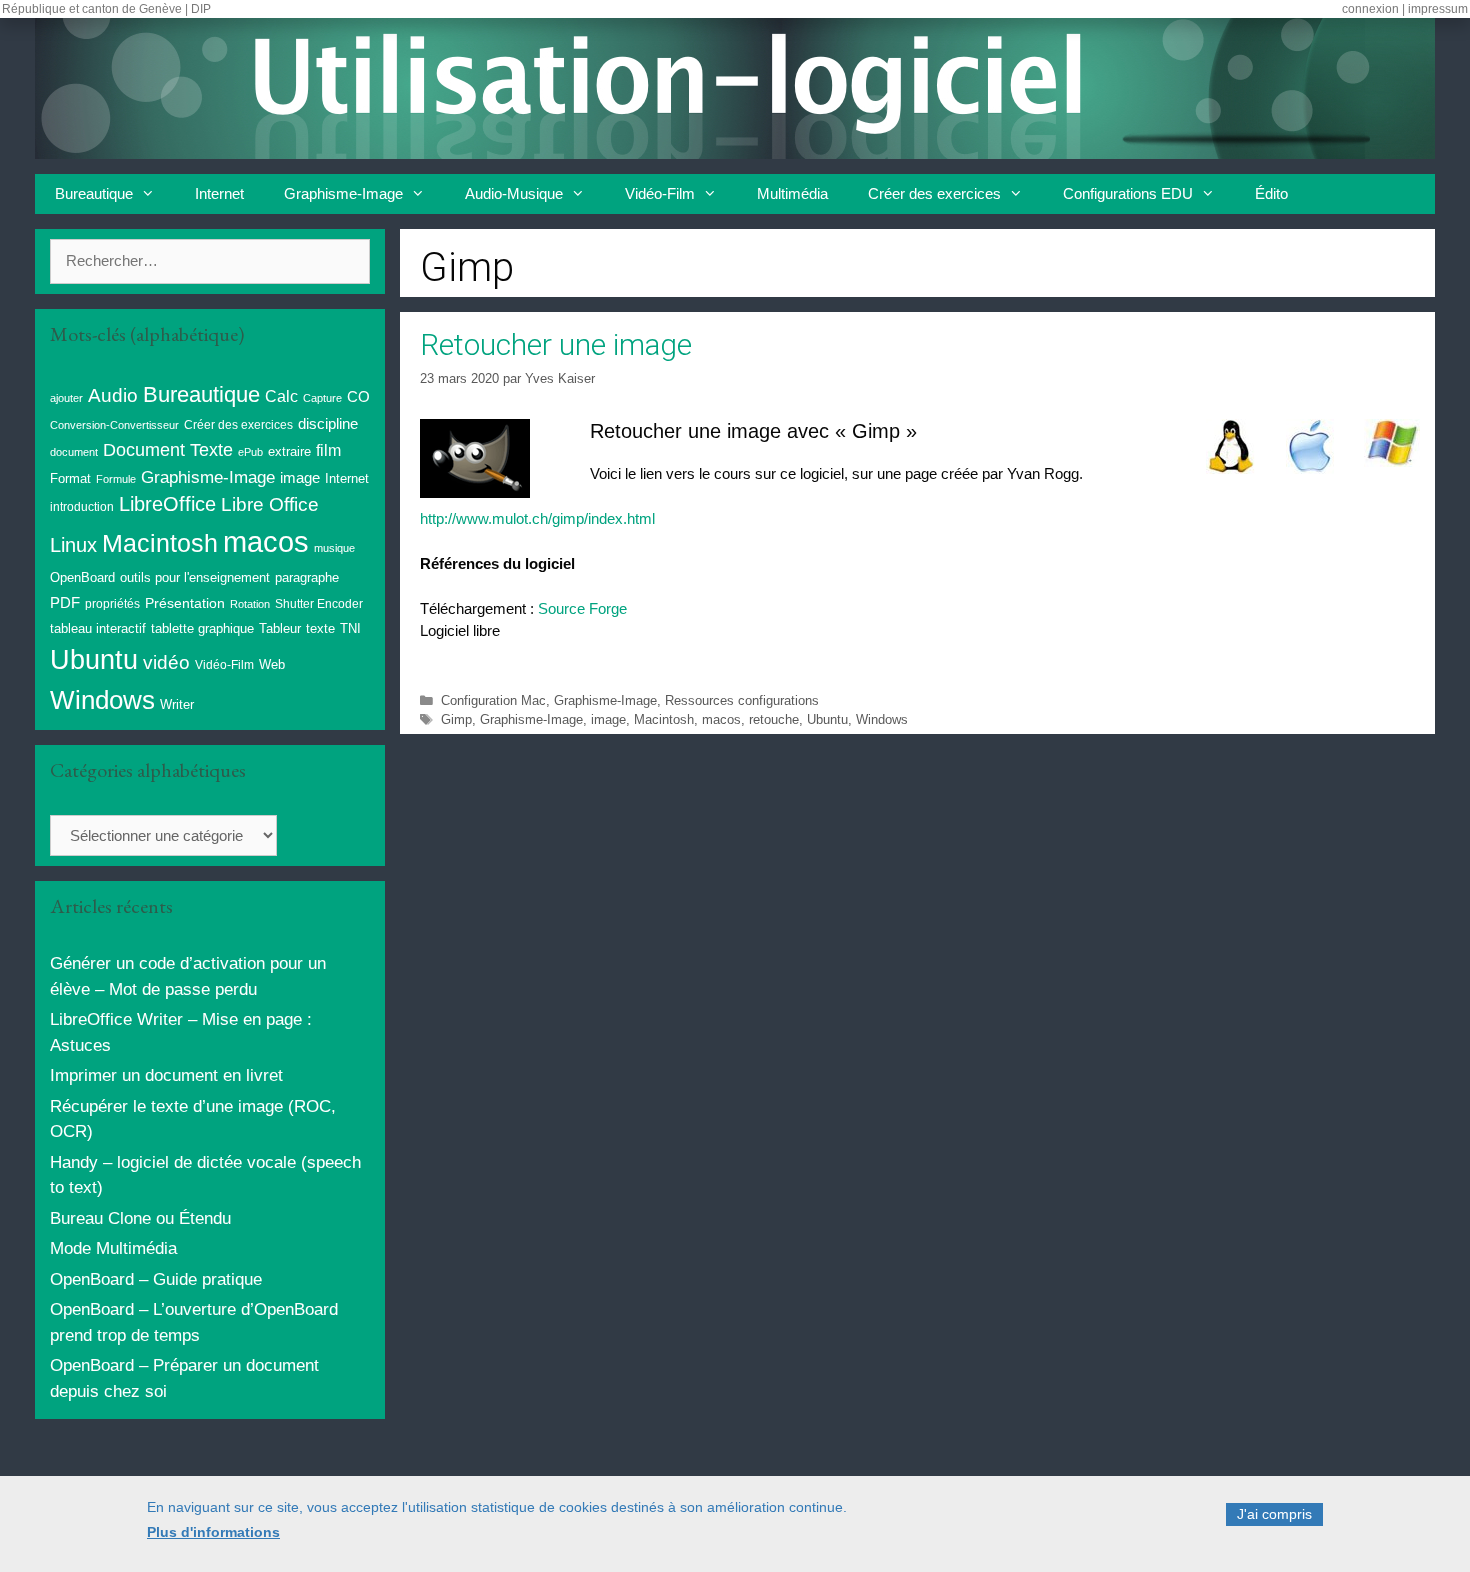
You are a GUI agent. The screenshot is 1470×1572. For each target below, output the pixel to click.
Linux (73, 545)
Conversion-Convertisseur (114, 425)
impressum (1438, 9)
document (74, 452)
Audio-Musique (514, 193)
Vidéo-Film (660, 193)
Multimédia (792, 193)
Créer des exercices (934, 193)
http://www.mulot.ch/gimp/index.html (537, 518)
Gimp (456, 719)
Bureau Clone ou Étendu (140, 1218)
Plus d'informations (213, 1533)
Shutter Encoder (319, 604)
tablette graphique (202, 628)
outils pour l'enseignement (195, 577)
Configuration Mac (493, 700)
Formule (116, 479)
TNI (350, 628)
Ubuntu (827, 719)
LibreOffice (167, 504)
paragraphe (307, 577)
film (328, 450)
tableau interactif (98, 628)
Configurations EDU (1128, 193)
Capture (322, 398)
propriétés (112, 604)
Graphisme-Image (343, 193)
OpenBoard (82, 577)
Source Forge (582, 608)
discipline (328, 424)
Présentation (185, 603)
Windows (882, 719)
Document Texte (168, 450)
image (608, 719)
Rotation (250, 604)
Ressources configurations (742, 700)
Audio (113, 395)
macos (721, 719)
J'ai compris (1274, 1514)
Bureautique (94, 193)
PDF (65, 602)
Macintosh (664, 719)
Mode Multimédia (113, 1248)
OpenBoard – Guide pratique (156, 1279)
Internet (219, 193)
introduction (82, 507)
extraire (289, 452)
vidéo (166, 662)
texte (320, 629)
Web (272, 665)
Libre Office (270, 504)
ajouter (66, 398)
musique (334, 548)
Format (70, 478)
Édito (1271, 193)
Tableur (280, 629)
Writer (177, 704)
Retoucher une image (556, 344)
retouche (774, 719)
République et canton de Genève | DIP (106, 9)
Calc (281, 396)
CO (358, 397)
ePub (250, 452)
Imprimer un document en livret (166, 1075)
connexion (1370, 9)
